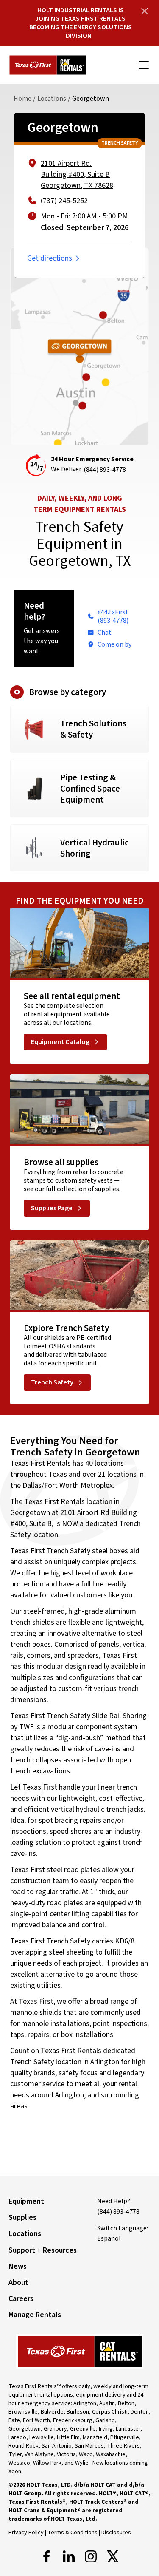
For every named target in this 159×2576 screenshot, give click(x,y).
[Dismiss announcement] (145, 11)
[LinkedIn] (69, 2556)
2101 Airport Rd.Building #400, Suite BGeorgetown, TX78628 (77, 174)
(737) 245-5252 (64, 201)
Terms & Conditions (73, 2533)
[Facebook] (47, 2556)
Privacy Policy (26, 2533)
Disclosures (116, 2533)
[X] (113, 2556)
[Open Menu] (144, 65)
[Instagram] (91, 2556)
